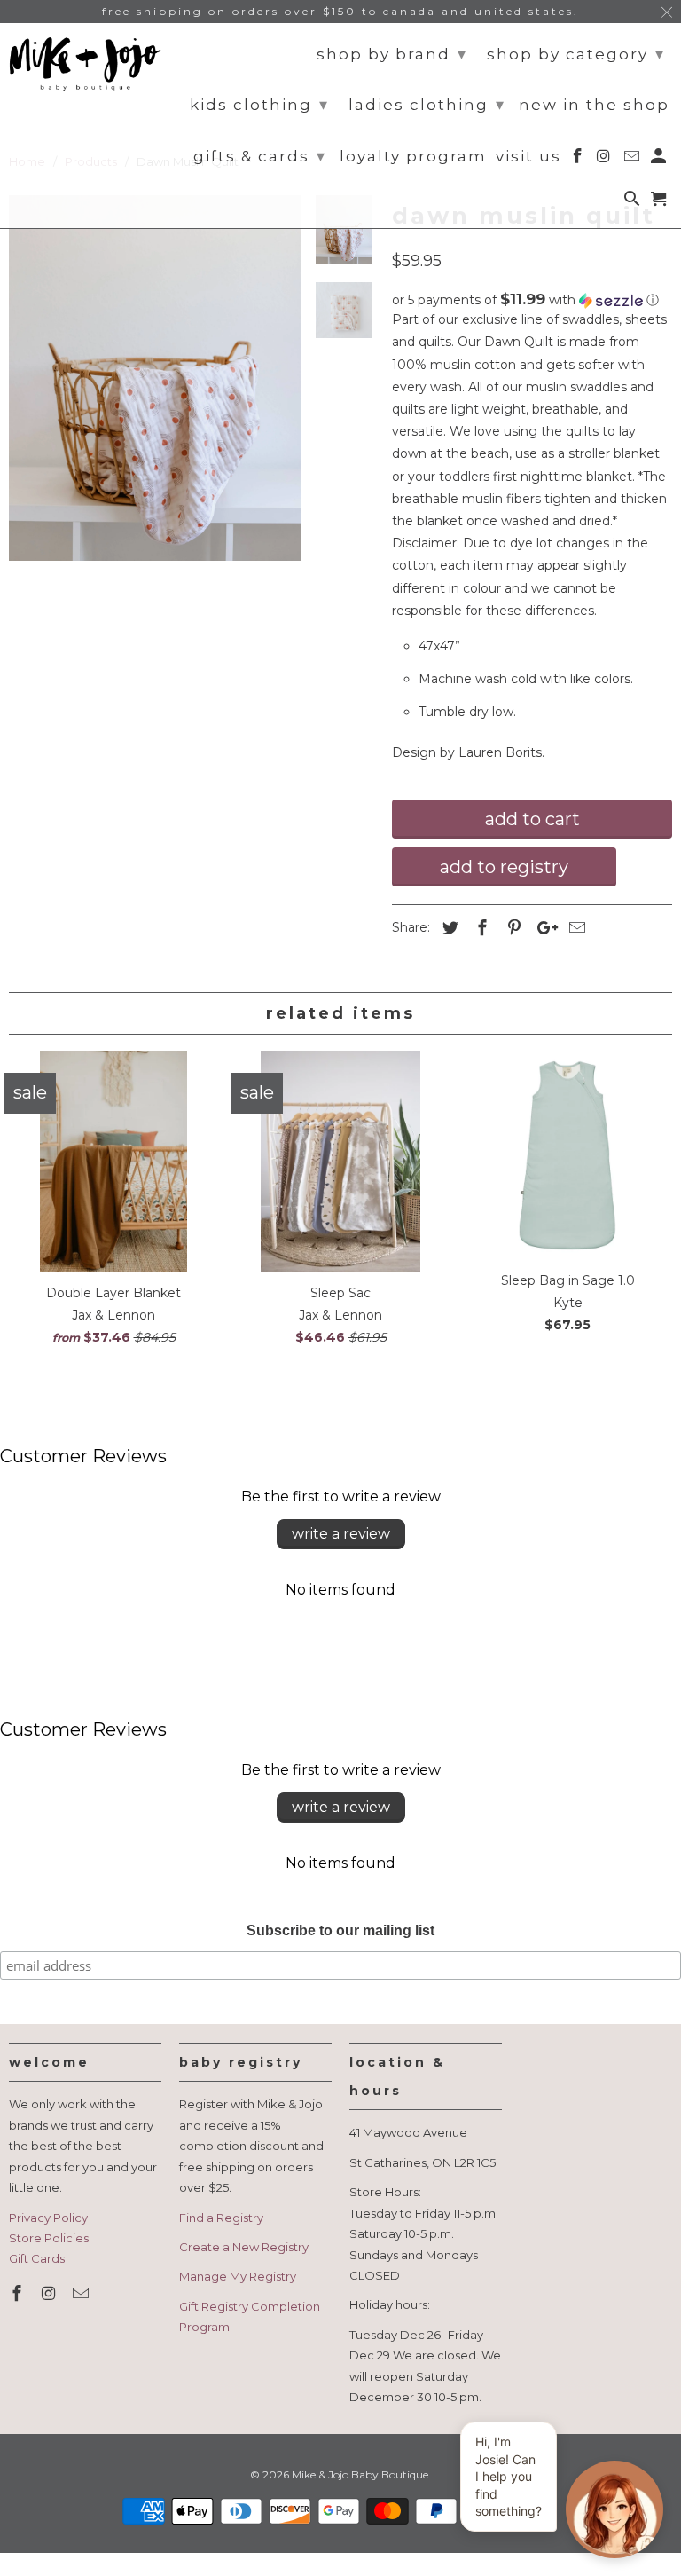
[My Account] (660, 160)
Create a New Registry (244, 2247)
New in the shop (594, 105)
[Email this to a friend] (575, 928)
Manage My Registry (238, 2276)
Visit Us (528, 157)
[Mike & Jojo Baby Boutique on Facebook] (19, 2294)
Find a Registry (221, 2218)
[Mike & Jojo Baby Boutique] (85, 64)
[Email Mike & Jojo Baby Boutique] (82, 2294)
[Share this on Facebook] (480, 928)
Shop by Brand (392, 54)
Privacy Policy (48, 2218)
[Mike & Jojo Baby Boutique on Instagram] (51, 2294)
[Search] (634, 202)
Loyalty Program (413, 157)
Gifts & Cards (260, 156)
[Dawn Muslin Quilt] (155, 378)
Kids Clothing (259, 105)
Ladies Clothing (427, 105)
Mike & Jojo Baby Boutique (360, 2474)
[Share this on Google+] (543, 928)
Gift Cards (37, 2258)
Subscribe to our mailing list (340, 1930)
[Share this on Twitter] (448, 928)
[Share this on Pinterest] (512, 928)
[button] (532, 300)
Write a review (341, 1534)
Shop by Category (576, 54)
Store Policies (49, 2238)
